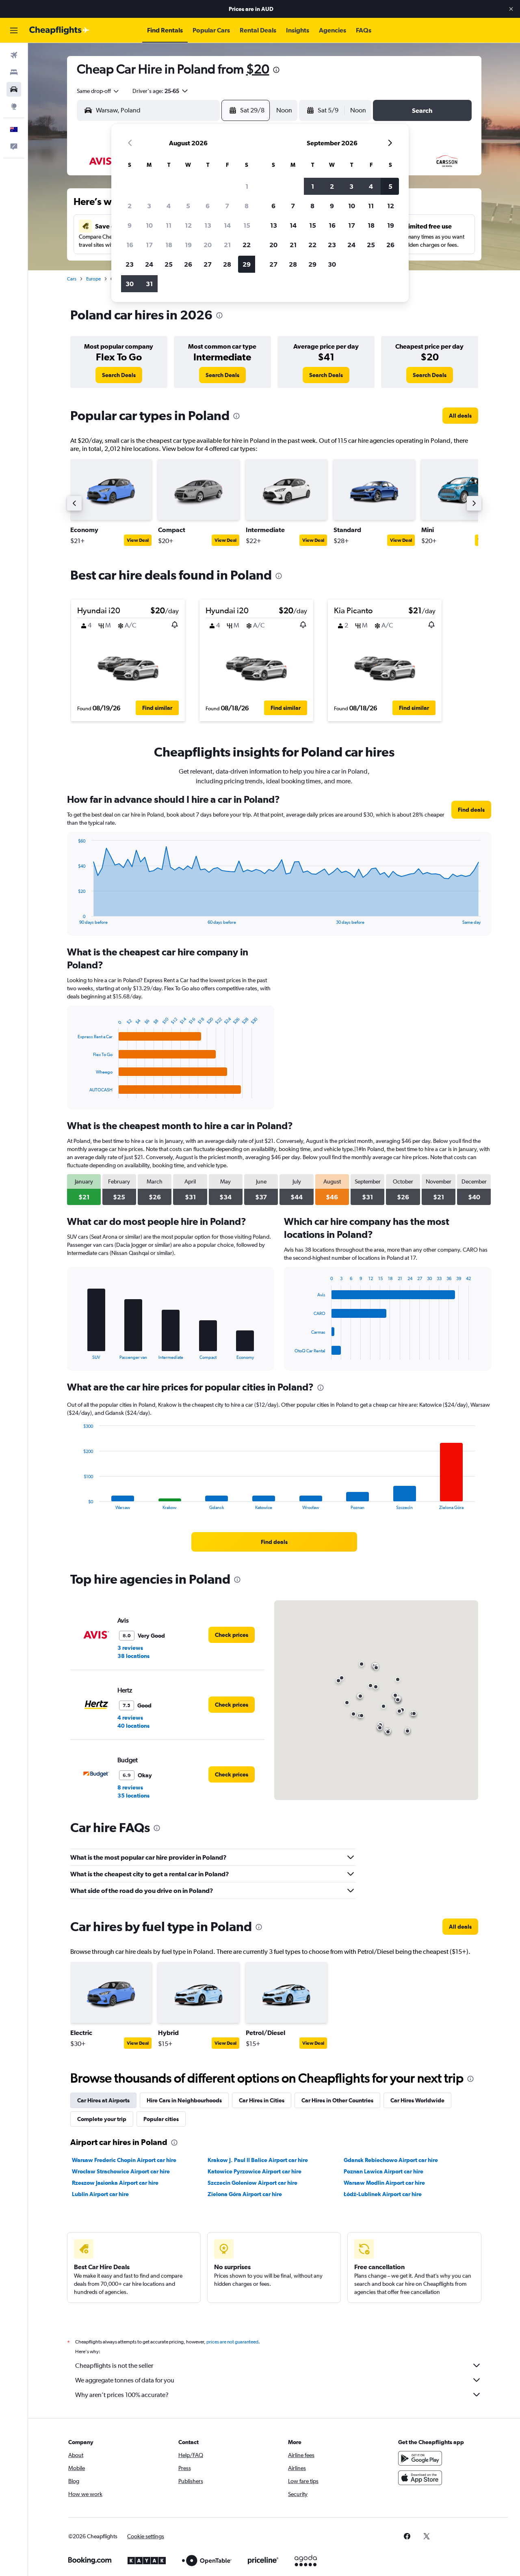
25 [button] (169, 264)
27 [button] (208, 264)
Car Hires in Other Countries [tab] (337, 2100)
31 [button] (149, 284)
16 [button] (130, 245)
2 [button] (130, 206)
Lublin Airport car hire (100, 2194)
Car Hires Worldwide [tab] (417, 2100)
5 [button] (188, 206)
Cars (72, 279)
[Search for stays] (14, 72)
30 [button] (130, 284)
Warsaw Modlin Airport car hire (384, 2183)
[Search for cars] (14, 89)
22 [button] (247, 245)
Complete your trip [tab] (102, 2119)
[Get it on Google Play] (420, 2458)
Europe (93, 279)
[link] (119, 375)
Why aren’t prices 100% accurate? (122, 2395)
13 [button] (208, 225)
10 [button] (149, 225)
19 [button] (188, 245)
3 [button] (149, 206)
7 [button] (227, 206)
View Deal (138, 540)
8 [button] (247, 206)
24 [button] (149, 264)
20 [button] (208, 245)
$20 (258, 69)
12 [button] (188, 225)
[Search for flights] (14, 55)
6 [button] (208, 206)
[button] (511, 9)
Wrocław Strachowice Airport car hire (121, 2171)
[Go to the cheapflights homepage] (59, 30)
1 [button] (247, 186)
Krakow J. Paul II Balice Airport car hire (258, 2160)
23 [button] (130, 264)
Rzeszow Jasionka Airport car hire (115, 2183)
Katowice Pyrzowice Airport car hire (255, 2171)
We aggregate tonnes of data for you (125, 2380)
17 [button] (149, 245)
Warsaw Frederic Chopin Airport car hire (124, 2160)
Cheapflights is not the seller (114, 2366)
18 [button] (169, 245)
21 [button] (227, 245)
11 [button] (169, 225)
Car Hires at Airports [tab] (103, 2100)
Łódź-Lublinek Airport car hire (383, 2194)
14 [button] (227, 225)
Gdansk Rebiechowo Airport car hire (391, 2160)
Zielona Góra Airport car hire (245, 2194)
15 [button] (247, 225)
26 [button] (188, 264)
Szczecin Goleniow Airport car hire (252, 2183)
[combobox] (98, 91)
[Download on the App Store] (420, 2478)
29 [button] (247, 264)
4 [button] (169, 206)
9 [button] (130, 225)
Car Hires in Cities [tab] (262, 2100)
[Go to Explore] (14, 106)
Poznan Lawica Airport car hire (383, 2171)
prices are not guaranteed (232, 2342)
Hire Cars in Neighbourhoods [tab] (184, 2100)
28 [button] (227, 264)
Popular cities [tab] (161, 2119)
